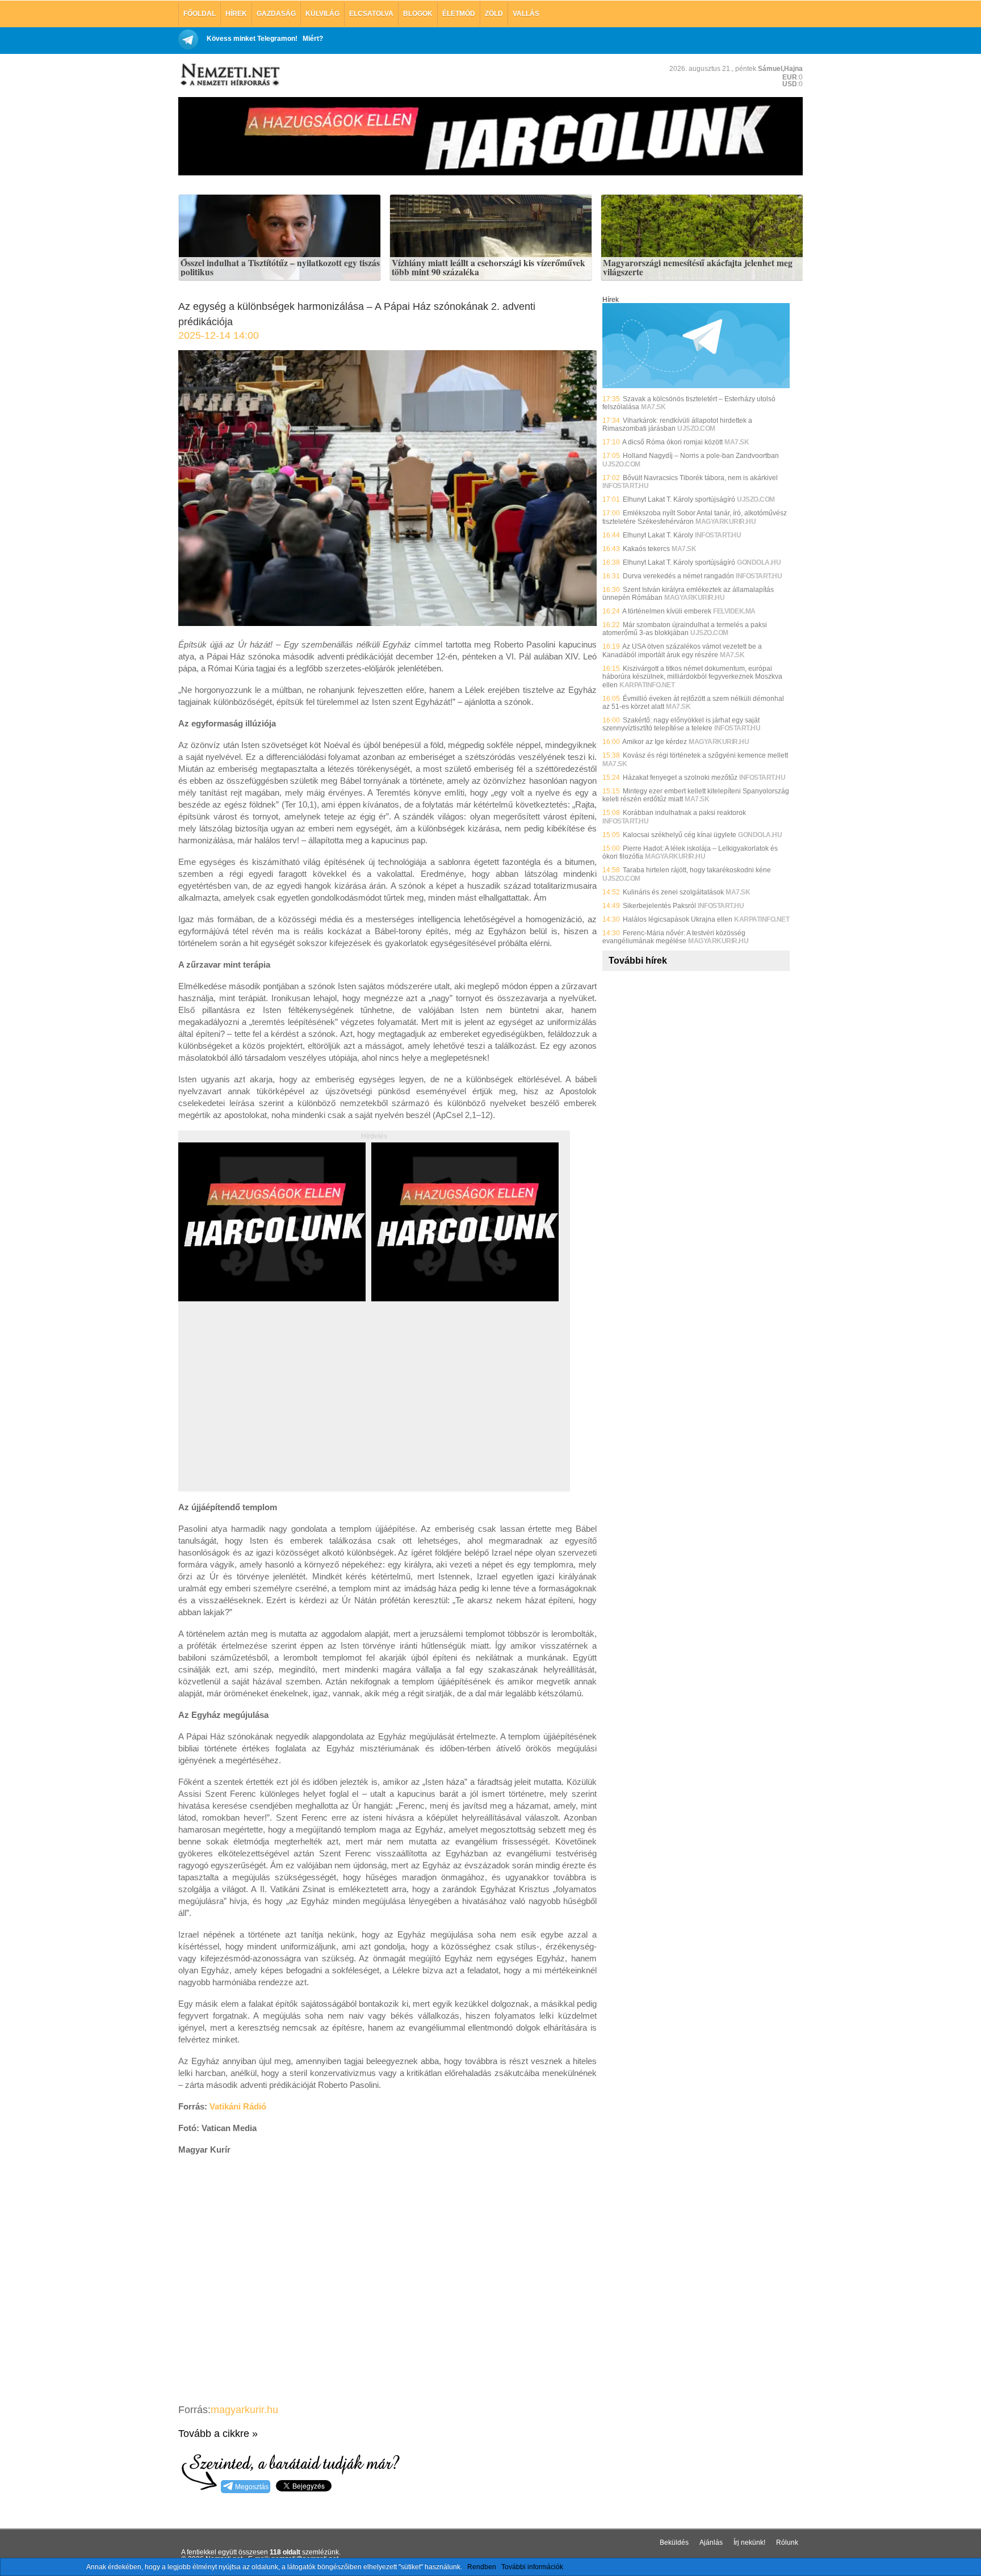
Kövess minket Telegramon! (252, 39)
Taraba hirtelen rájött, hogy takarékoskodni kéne (697, 870)
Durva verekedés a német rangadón (678, 576)
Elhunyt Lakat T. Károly (658, 535)
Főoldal (200, 14)
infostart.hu (625, 486)
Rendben (482, 2567)
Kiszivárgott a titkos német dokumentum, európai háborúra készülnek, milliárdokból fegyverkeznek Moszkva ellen (692, 677)
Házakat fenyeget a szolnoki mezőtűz (680, 778)
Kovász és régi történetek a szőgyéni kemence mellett (705, 755)
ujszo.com (696, 428)
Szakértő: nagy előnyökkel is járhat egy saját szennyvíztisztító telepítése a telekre (681, 724)
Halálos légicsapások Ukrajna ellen (678, 919)
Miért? (313, 39)
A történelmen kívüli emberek (667, 611)
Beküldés (674, 2543)
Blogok (418, 14)
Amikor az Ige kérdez (655, 742)
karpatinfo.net (647, 685)
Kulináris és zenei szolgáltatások (673, 892)
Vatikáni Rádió (238, 2106)
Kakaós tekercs (646, 549)
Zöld (494, 14)
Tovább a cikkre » (218, 2434)
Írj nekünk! (749, 2543)
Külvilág (322, 14)
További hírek (638, 961)
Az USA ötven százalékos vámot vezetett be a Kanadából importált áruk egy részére (682, 650)
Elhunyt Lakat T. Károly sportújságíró (679, 499)
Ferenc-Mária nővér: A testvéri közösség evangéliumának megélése (674, 937)
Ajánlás (711, 2543)
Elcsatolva (371, 14)
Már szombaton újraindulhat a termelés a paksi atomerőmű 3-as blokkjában (685, 629)
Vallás (526, 14)
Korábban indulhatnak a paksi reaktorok (684, 813)
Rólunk (787, 2543)
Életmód (459, 14)
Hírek (236, 14)
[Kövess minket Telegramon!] (696, 386)
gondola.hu (759, 562)
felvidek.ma (734, 611)
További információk (532, 2567)
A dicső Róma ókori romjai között (672, 442)
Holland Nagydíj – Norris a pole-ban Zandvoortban (701, 456)
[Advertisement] (274, 1409)
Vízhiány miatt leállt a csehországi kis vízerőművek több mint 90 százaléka (489, 268)
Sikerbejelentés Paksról (659, 906)
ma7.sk (653, 407)
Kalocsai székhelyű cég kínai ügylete (680, 835)
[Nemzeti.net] (229, 75)
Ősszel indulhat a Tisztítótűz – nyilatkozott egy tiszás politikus (280, 268)
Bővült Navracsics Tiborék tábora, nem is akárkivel (700, 478)
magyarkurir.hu (244, 2410)
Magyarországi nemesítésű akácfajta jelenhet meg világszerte (698, 268)
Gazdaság (276, 14)
